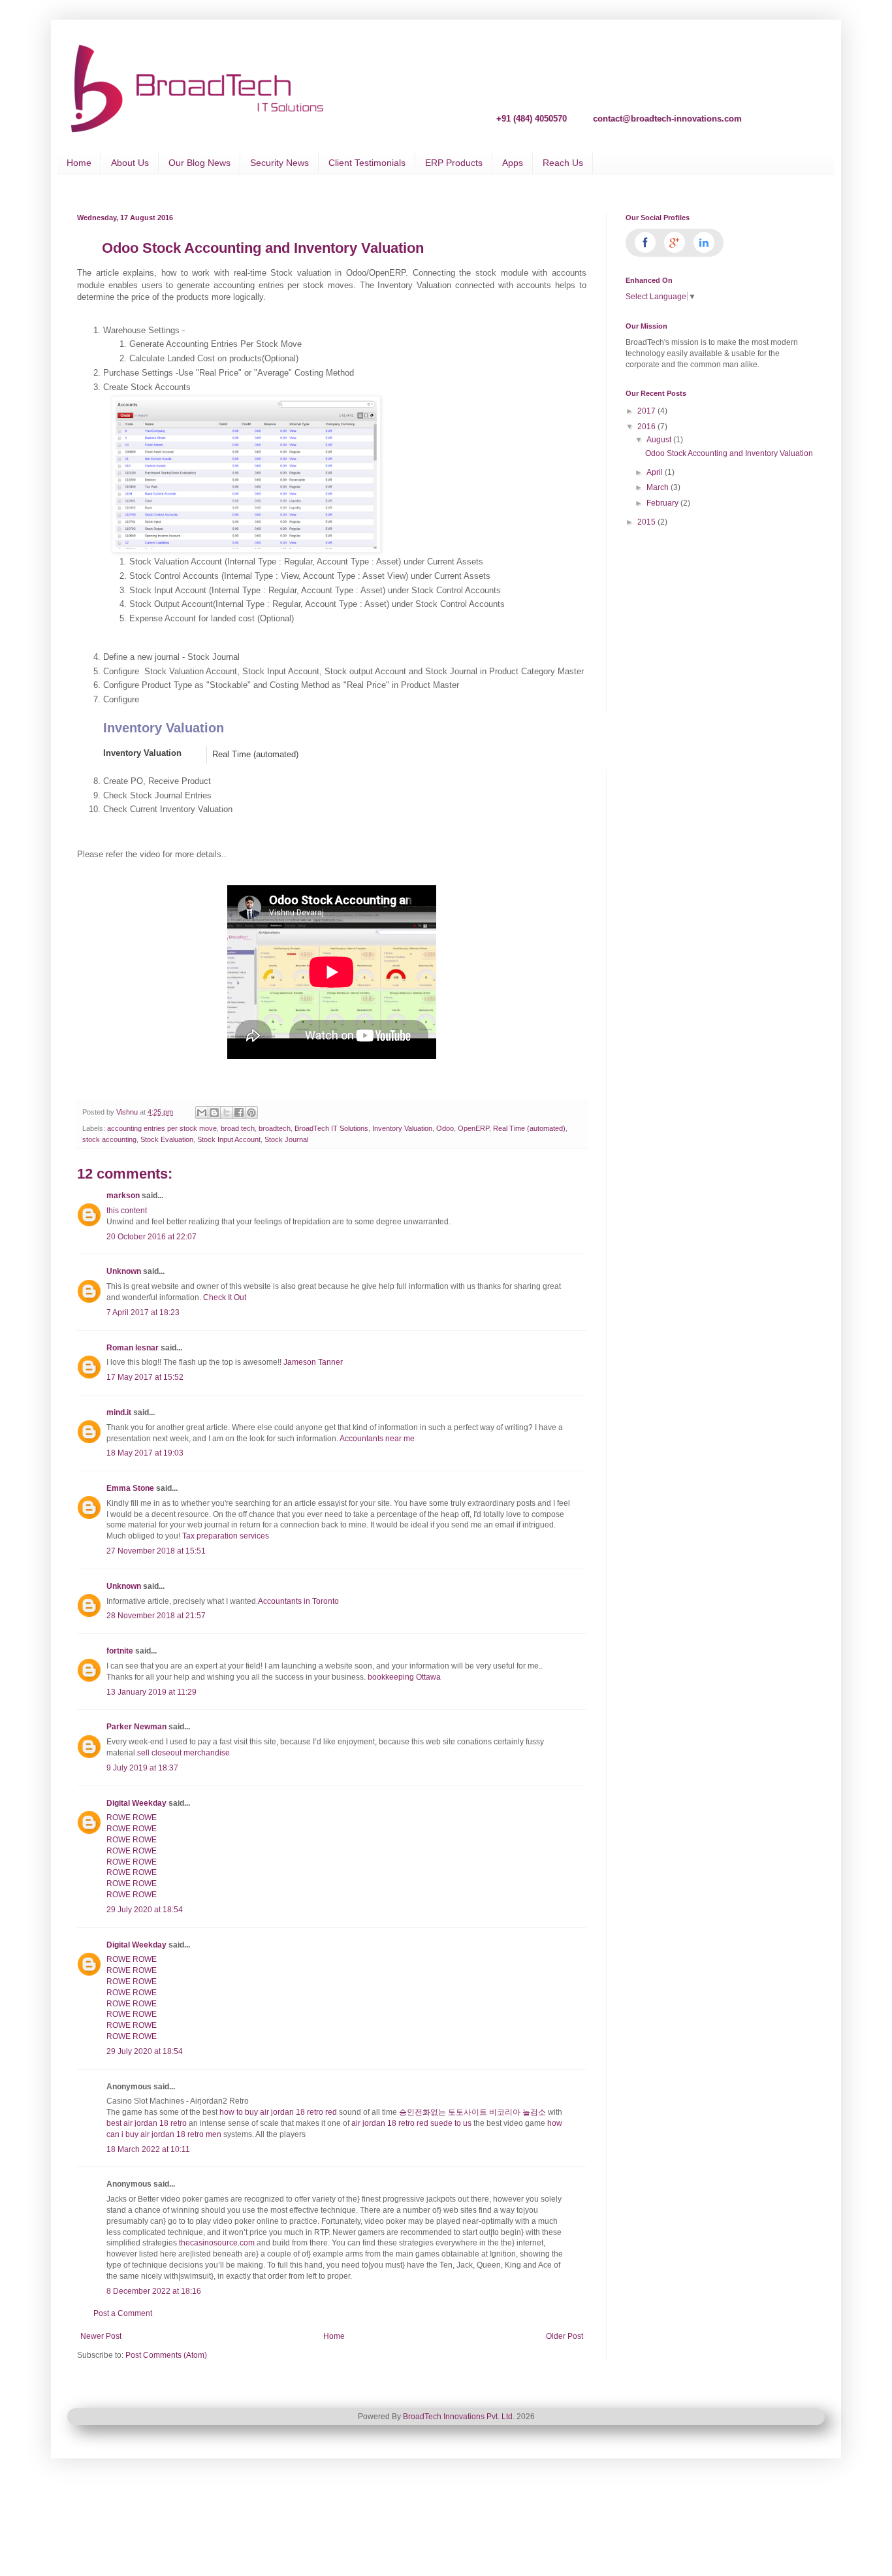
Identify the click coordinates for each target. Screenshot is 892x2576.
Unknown (124, 1271)
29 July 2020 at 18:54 (145, 1910)
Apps (513, 163)
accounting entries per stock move (162, 1128)
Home (79, 163)
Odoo (445, 1128)
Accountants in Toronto (298, 1601)
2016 (647, 427)
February (663, 503)
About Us (130, 163)
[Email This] (202, 1113)
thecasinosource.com (217, 2243)
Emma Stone (130, 1488)
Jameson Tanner (313, 1362)
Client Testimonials (367, 163)
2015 (647, 522)
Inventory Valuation (142, 753)
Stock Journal (286, 1139)
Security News (279, 163)
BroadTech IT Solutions (331, 1128)
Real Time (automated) (529, 1128)
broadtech (275, 1128)
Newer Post (101, 2336)
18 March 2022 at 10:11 (148, 2149)
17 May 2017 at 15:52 (145, 1377)
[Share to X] (227, 1113)
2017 (647, 411)
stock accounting (109, 1139)
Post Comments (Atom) (166, 2355)
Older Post (565, 2336)
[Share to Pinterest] (251, 1113)
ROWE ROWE (132, 1818)
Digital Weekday (136, 1803)
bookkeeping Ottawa (404, 1677)
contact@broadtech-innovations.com (667, 118)
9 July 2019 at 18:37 (142, 1768)
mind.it (119, 1412)
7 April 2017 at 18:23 (143, 1312)
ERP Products (454, 163)
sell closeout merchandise (183, 1753)
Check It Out (225, 1297)
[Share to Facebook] (239, 1113)
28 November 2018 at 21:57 (156, 1616)
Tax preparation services (226, 1536)
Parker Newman (136, 1727)
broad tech (238, 1128)
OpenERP (473, 1128)
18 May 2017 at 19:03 (145, 1453)
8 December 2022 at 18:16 (154, 2291)
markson (123, 1196)
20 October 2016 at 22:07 (151, 1237)
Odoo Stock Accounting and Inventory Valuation (729, 453)
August (660, 440)
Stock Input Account (229, 1139)
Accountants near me (378, 1439)
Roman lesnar (133, 1348)
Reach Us (563, 163)
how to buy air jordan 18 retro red (278, 2112)
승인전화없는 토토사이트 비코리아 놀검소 (472, 2112)
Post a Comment (123, 2313)
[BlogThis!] (214, 1113)
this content (127, 1211)
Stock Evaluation (167, 1139)
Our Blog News (199, 163)
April (656, 472)
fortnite (120, 1651)
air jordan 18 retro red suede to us (411, 2123)
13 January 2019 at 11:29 (151, 1692)
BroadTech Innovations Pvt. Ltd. (459, 2417)
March (659, 487)
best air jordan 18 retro (147, 2123)
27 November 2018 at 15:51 (156, 1551)
